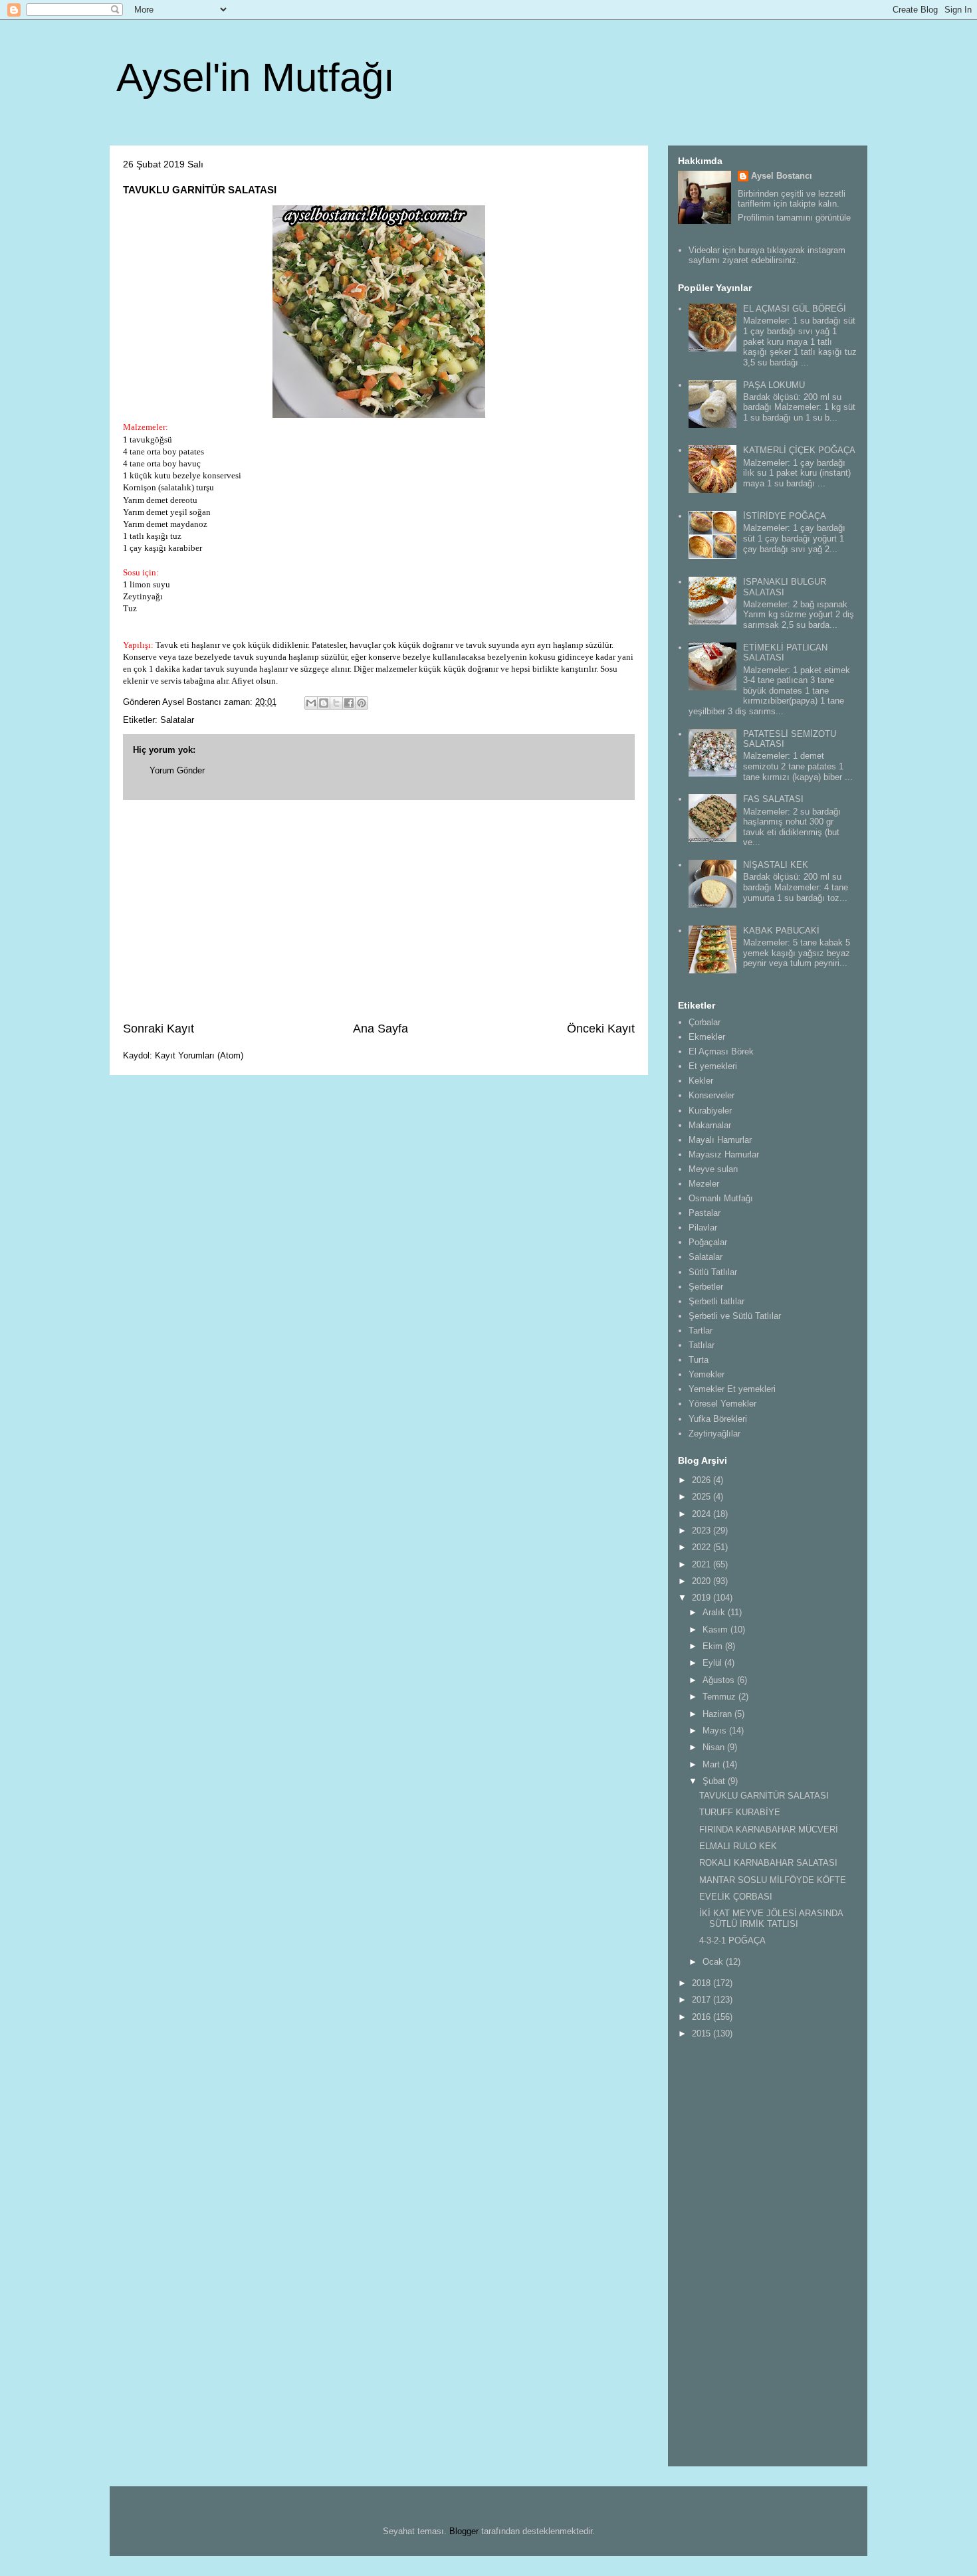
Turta (699, 1360)
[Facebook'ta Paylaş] (349, 703)
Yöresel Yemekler (722, 1404)
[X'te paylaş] (336, 703)
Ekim (714, 1646)
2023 (703, 1531)
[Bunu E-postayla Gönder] (311, 703)
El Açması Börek (721, 1051)
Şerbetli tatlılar (716, 1301)
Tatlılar (702, 1345)
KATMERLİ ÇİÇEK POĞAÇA (799, 450)
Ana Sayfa (380, 1029)
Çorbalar (705, 1022)
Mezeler (704, 1184)
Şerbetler (706, 1287)
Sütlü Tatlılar (713, 1272)
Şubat (715, 1781)
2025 (703, 1497)
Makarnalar (710, 1125)
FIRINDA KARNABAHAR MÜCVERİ (769, 1830)
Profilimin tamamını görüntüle (794, 218)
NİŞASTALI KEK (776, 865)
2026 (703, 1480)
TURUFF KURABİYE (740, 1812)
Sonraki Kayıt (159, 1029)
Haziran (718, 1714)
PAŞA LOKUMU (774, 385)
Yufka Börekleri (718, 1419)
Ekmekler (707, 1037)
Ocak (714, 1962)
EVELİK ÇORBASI (736, 1897)
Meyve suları (713, 1169)
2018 (703, 1983)
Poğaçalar (708, 1242)
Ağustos (720, 1680)
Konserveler (711, 1095)
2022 (703, 1547)
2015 (703, 2033)
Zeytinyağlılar (714, 1434)
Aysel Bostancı (782, 176)
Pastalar (705, 1213)
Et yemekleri (713, 1066)
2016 (703, 2017)
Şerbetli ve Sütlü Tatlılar (735, 1316)
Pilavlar (703, 1228)
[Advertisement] (379, 910)
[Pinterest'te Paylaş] (362, 703)
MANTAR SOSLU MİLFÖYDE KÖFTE (773, 1880)
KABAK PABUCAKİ (781, 931)
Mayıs (716, 1731)
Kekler (701, 1081)
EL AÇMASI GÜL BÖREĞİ (795, 309)
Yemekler (706, 1374)
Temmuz (720, 1697)
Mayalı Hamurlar (720, 1140)
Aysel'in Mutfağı (256, 77)
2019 (703, 1598)
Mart (712, 1764)
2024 (703, 1514)
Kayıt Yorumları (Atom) (199, 1055)
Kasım (716, 1630)
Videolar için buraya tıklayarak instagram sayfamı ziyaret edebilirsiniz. (767, 255)
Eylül (713, 1663)
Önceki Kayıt (601, 1029)
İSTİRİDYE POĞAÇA (785, 516)
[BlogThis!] (324, 703)
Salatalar (177, 720)
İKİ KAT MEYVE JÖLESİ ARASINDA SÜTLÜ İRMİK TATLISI (771, 1919)
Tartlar (701, 1331)
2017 (703, 2000)
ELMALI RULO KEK (738, 1846)
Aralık (715, 1612)
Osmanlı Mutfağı (721, 1198)
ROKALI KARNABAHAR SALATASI (768, 1863)
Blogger (464, 2531)
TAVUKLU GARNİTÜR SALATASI (764, 1796)
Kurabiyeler (710, 1111)
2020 (703, 1581)
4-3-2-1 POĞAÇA (732, 1940)
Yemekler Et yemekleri (732, 1389)
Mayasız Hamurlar (724, 1154)
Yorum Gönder (177, 770)
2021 (703, 1564)
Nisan (715, 1747)
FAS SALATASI (773, 799)
